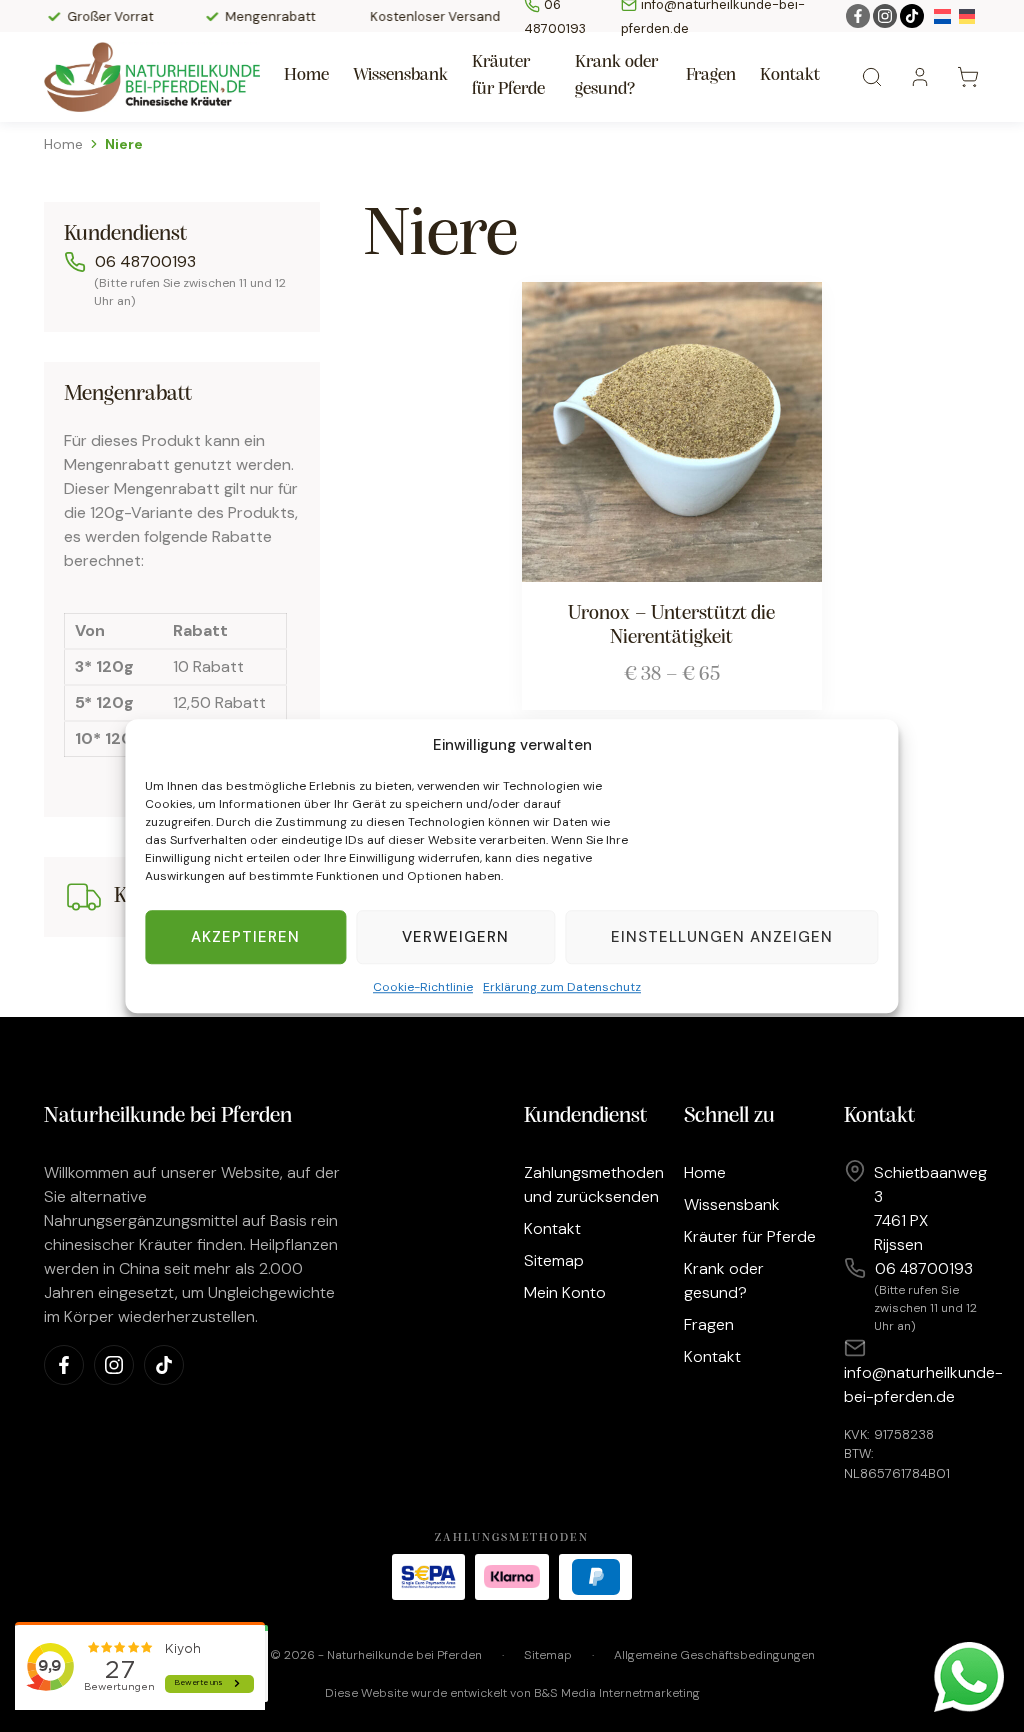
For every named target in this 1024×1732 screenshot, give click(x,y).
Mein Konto (565, 1292)
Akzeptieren (245, 937)
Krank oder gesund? (616, 76)
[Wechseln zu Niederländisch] (942, 16)
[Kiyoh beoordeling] (140, 1669)
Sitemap (554, 1260)
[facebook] (858, 16)
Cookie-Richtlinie (423, 987)
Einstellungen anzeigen (722, 937)
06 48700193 (145, 261)
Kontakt (790, 76)
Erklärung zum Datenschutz (562, 987)
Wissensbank (400, 76)
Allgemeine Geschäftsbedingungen (714, 1655)
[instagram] (885, 16)
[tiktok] (912, 16)
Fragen (711, 76)
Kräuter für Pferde (508, 76)
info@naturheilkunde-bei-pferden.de (923, 1384)
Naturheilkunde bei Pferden (404, 1655)
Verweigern (455, 937)
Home (306, 76)
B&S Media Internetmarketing (617, 1693)
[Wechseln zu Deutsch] (967, 16)
